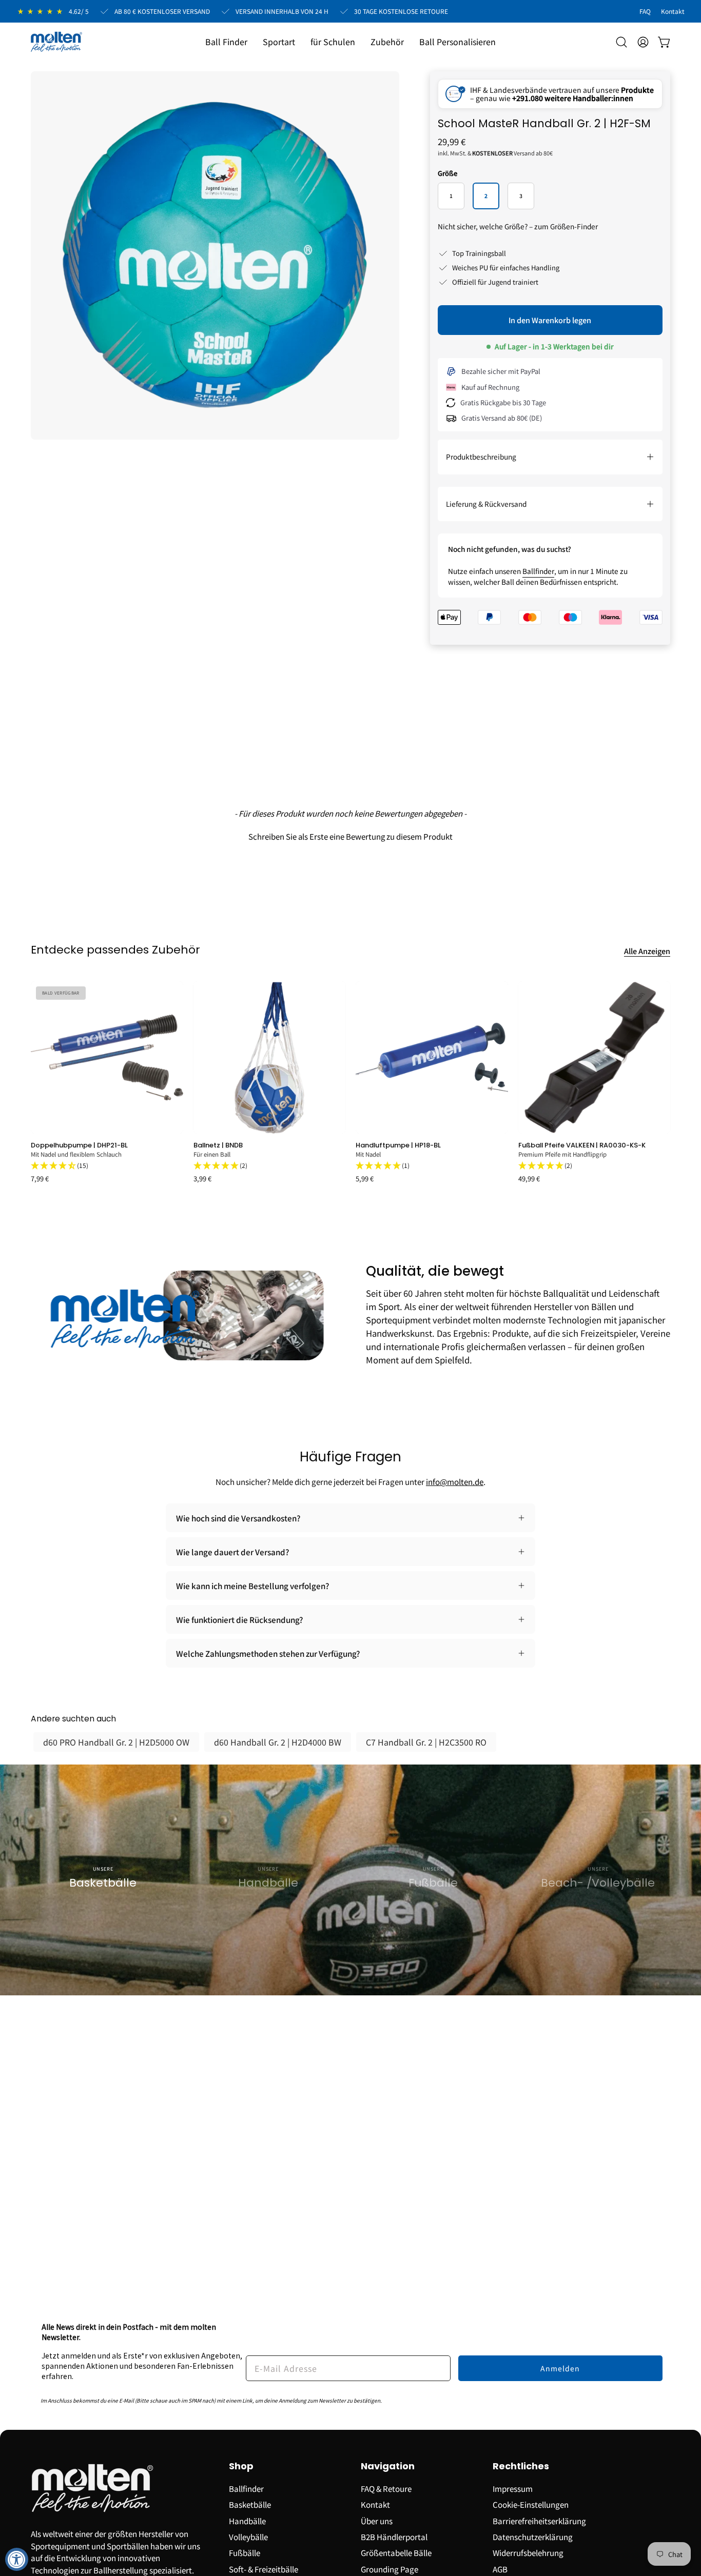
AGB (500, 2568)
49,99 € (529, 1179)
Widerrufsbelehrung (528, 2552)
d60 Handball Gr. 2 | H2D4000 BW (278, 1742)
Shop (241, 2466)
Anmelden (560, 2368)
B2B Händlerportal (394, 2537)
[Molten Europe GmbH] (56, 42)
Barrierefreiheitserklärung (539, 2520)
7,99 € (40, 1179)
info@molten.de (455, 1481)
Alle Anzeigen (647, 951)
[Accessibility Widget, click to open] (17, 2559)
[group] (350, 1082)
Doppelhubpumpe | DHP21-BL (79, 1145)
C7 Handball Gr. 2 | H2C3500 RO (426, 1742)
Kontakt (375, 2504)
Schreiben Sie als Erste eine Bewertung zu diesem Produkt (350, 836)
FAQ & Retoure (386, 2488)
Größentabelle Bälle (396, 2552)
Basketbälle (250, 2504)
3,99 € (202, 1179)
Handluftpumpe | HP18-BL (398, 1145)
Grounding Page (390, 2568)
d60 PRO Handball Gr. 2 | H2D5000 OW (116, 1742)
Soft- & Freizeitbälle (264, 2568)
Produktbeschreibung (481, 457)
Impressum (513, 2488)
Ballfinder (538, 571)
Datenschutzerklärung (533, 2537)
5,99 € (365, 1179)
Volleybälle (248, 2537)
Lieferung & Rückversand (486, 504)
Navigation (388, 2466)
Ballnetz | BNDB (218, 1145)
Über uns (377, 2520)
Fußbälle (245, 2552)
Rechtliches (521, 2466)
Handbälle (247, 2520)
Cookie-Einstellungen (531, 2504)
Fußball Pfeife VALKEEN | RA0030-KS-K (582, 1145)
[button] (279, 42)
